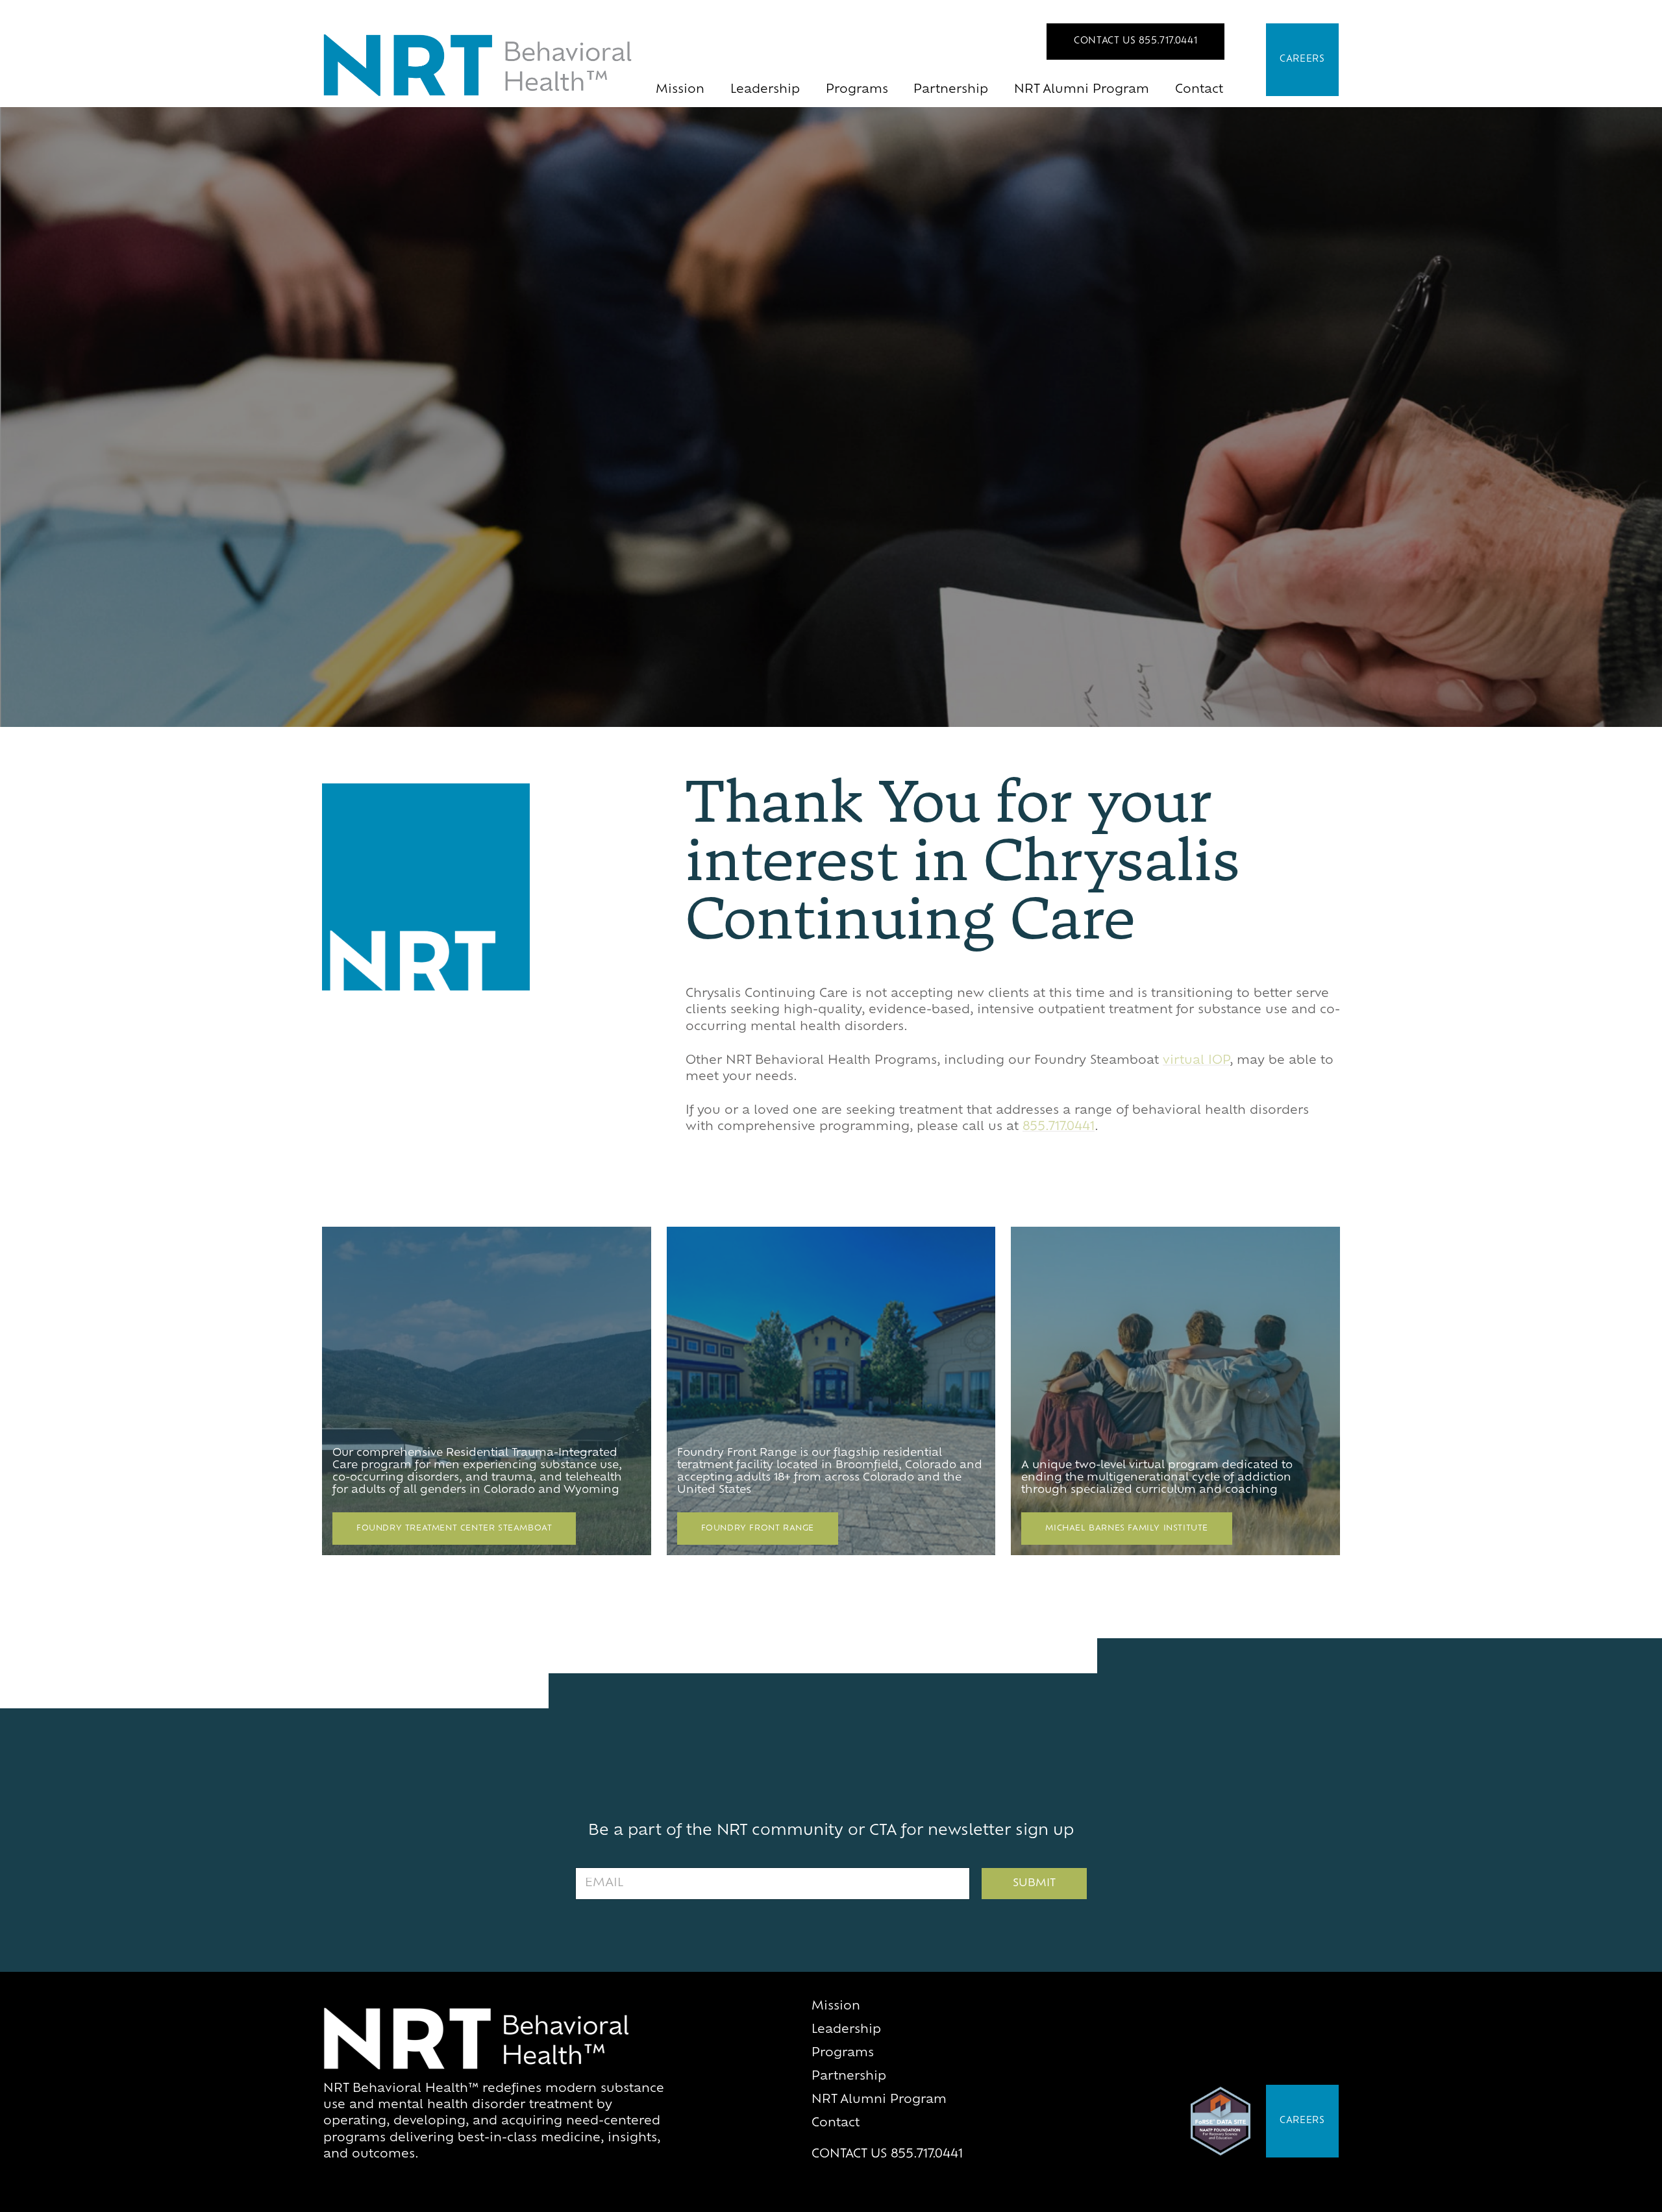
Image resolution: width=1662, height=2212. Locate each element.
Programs (857, 90)
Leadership (765, 90)
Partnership (951, 90)
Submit (1034, 1884)
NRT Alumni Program (1082, 90)
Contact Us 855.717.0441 (1136, 41)
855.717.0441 (1059, 1127)
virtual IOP (1196, 1061)
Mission (680, 90)
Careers (1302, 59)
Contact (1199, 90)
